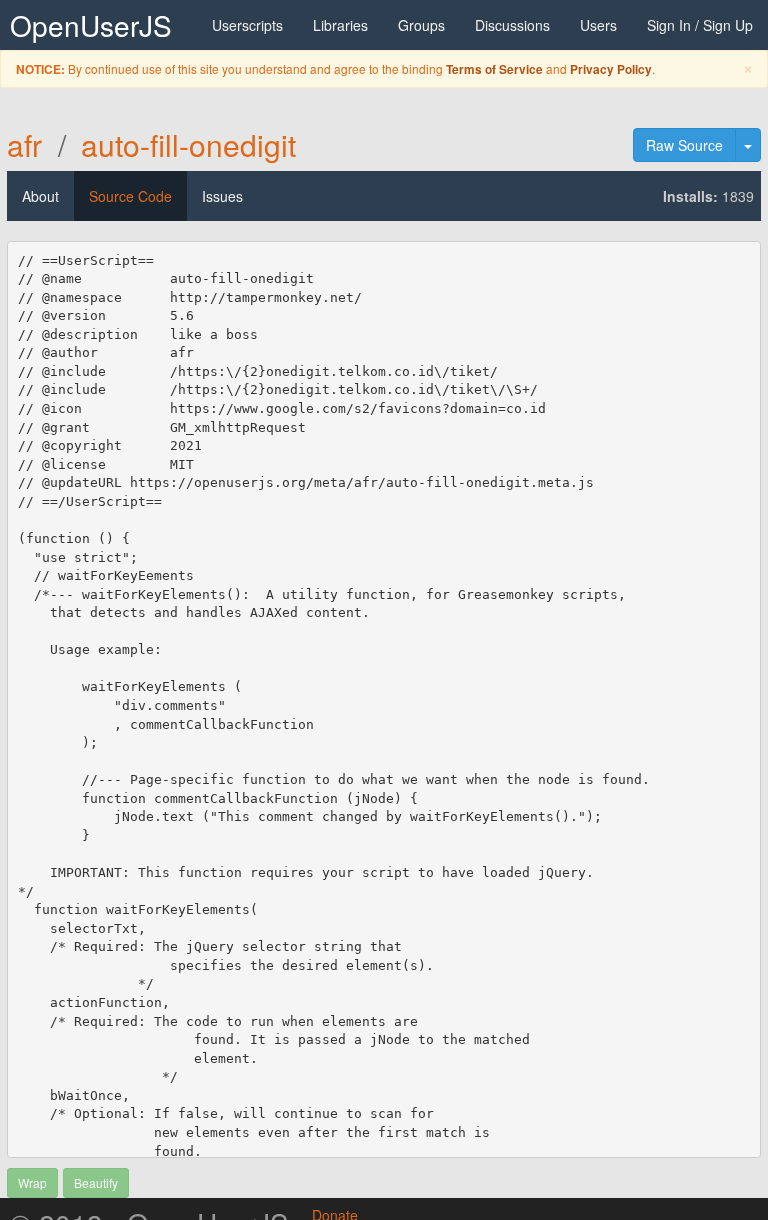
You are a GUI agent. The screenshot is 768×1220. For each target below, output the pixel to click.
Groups (421, 25)
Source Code (130, 196)
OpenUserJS (91, 25)
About (40, 196)
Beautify (96, 1182)
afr (24, 144)
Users (598, 25)
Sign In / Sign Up (700, 25)
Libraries (340, 25)
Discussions (512, 25)
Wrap (32, 1182)
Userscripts (247, 25)
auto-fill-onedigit (188, 144)
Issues (222, 196)
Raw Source (684, 145)
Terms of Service (494, 69)
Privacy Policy (611, 69)
